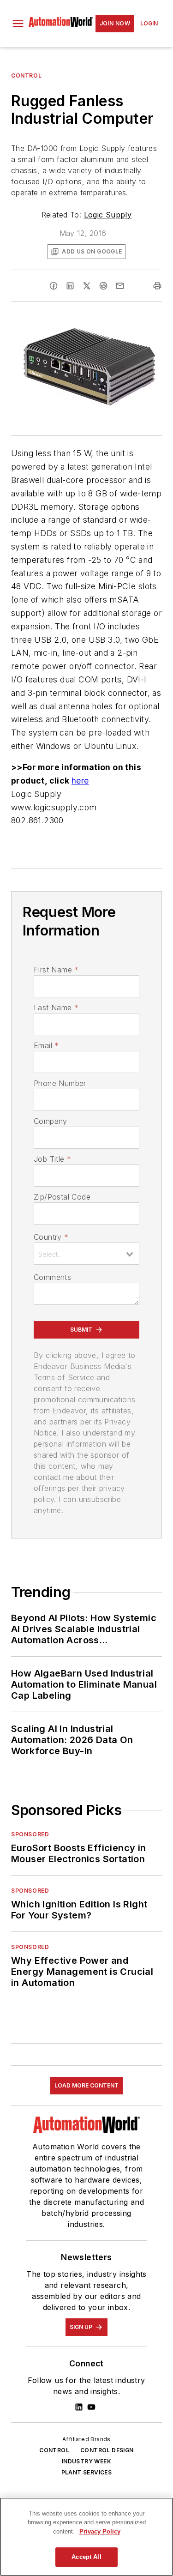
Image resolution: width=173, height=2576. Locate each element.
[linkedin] (70, 286)
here (80, 781)
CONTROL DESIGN (107, 2450)
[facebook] (54, 286)
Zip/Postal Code (62, 1197)
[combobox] (86, 1254)
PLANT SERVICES (87, 2472)
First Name (56, 970)
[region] (86, 2537)
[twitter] (87, 286)
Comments (52, 1277)
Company (51, 1121)
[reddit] (103, 286)
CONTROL (54, 2450)
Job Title (52, 1159)
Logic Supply (108, 215)
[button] (18, 24)
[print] (157, 286)
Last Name (56, 1007)
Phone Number (60, 1083)
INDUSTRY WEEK (86, 2461)
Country (51, 1237)
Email (46, 1045)
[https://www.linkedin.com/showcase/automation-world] (79, 2407)
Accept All (86, 2557)
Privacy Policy (100, 2531)
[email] (120, 286)
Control (26, 75)
